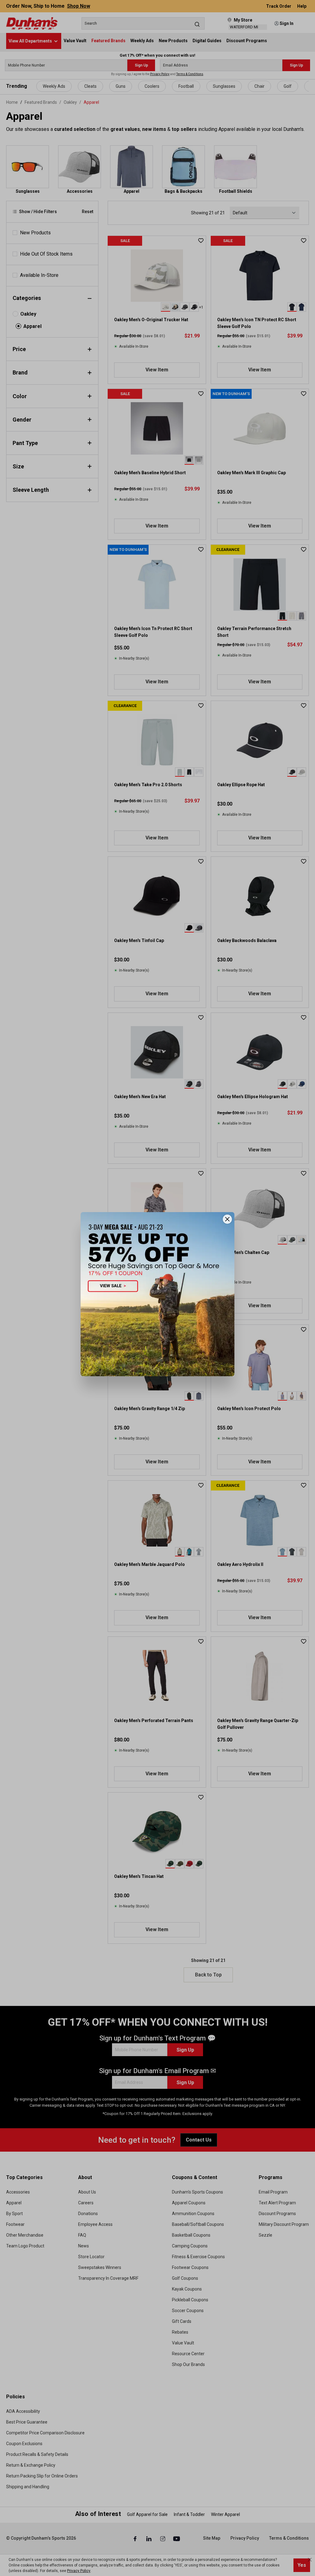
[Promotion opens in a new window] (157, 1294)
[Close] (227, 1219)
